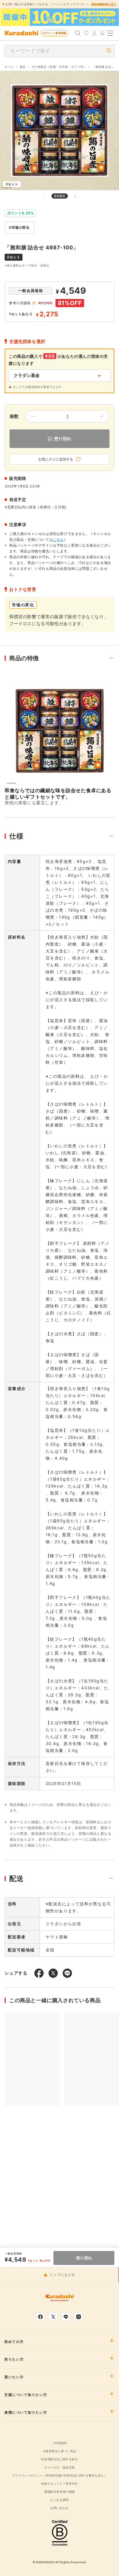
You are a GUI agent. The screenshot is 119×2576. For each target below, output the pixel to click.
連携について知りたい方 (26, 2412)
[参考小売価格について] (34, 303)
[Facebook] (40, 2317)
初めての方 (14, 2342)
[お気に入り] (86, 33)
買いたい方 (14, 2377)
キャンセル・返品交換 (59, 2467)
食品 (23, 67)
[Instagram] (79, 2317)
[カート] (102, 33)
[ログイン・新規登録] (94, 33)
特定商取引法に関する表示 (59, 2459)
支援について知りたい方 (26, 2395)
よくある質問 (59, 2500)
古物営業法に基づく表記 (60, 2451)
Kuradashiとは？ (104, 4)
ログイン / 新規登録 (54, 33)
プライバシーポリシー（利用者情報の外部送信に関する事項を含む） (60, 2475)
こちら (58, 539)
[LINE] (66, 2317)
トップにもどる (62, 2275)
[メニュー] (110, 33)
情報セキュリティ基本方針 (59, 2484)
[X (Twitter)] (53, 2317)
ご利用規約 (59, 2443)
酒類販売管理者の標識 (59, 2492)
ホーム (9, 67)
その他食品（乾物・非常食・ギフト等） (59, 67)
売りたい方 (14, 2359)
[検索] (78, 33)
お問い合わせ (59, 2508)
